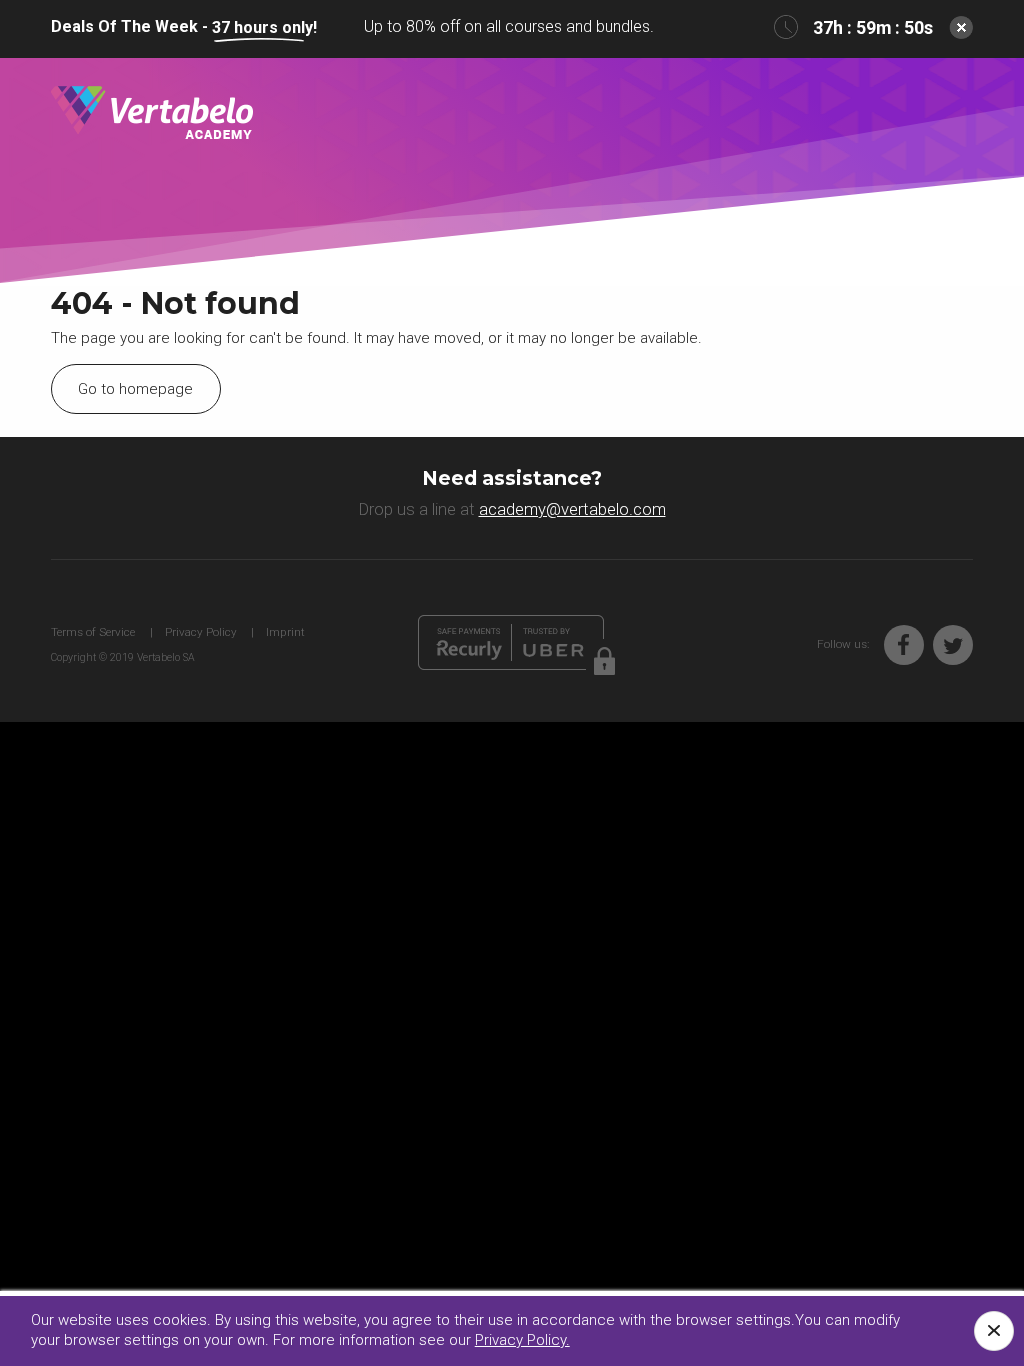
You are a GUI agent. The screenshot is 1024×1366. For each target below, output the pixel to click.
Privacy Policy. (522, 1340)
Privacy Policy (201, 632)
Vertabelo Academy (152, 113)
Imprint (285, 632)
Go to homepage (135, 389)
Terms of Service (93, 632)
